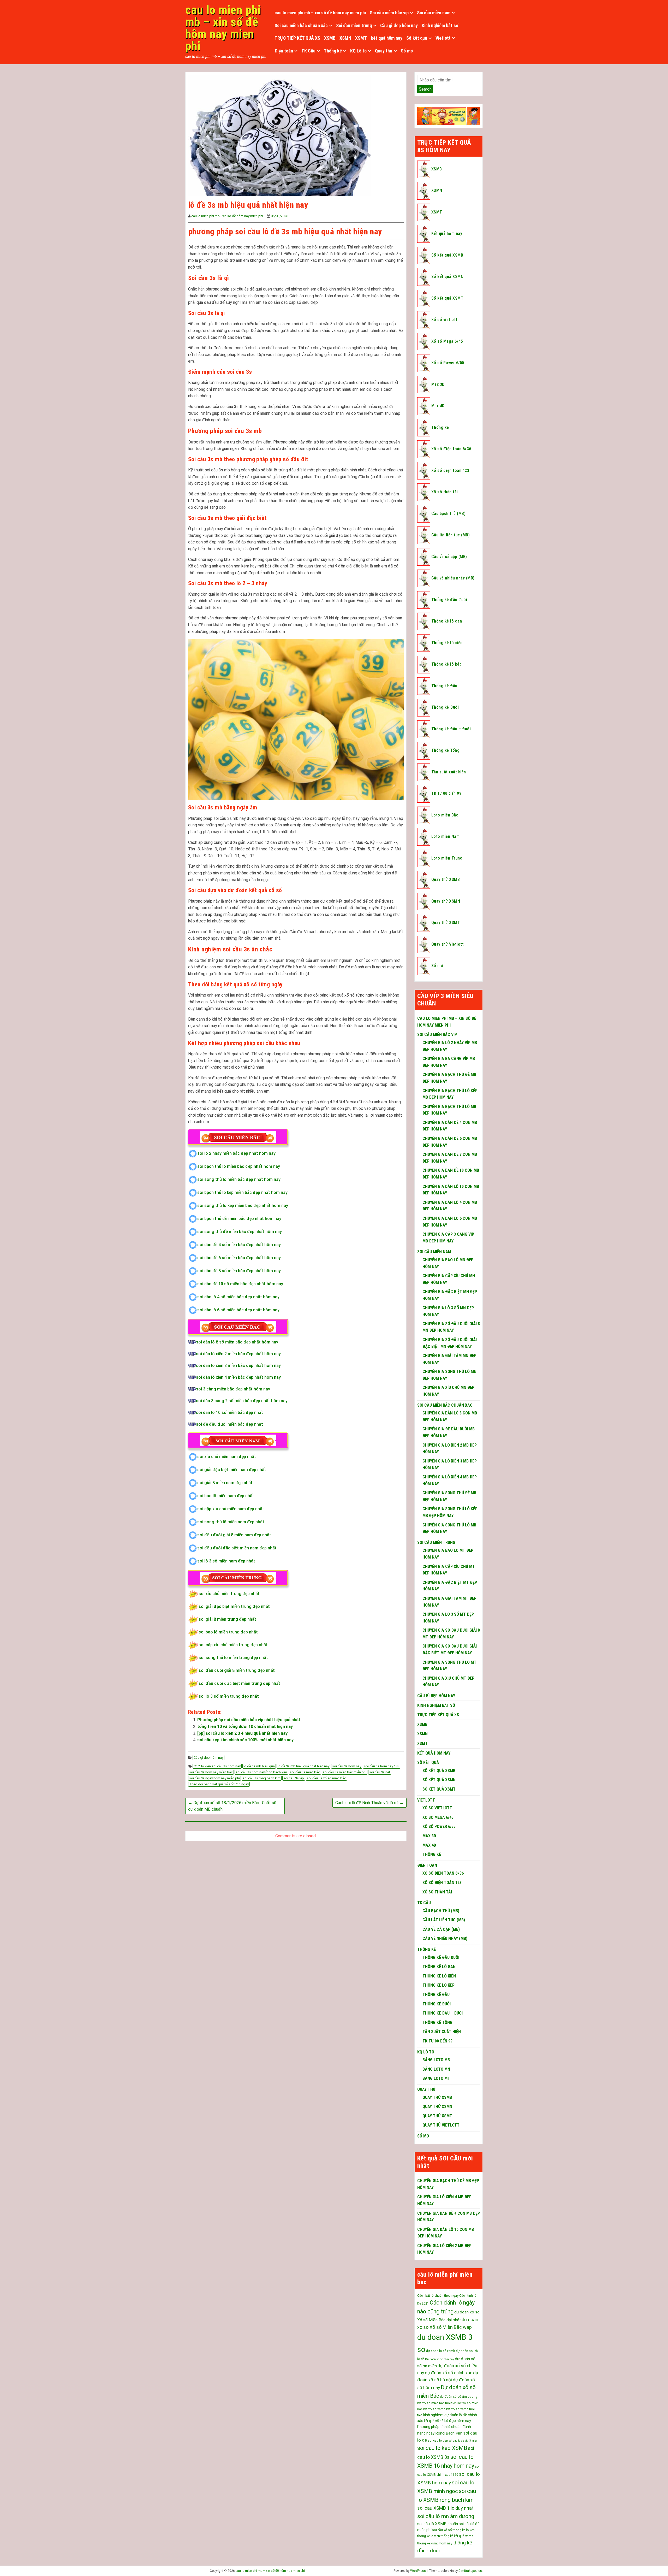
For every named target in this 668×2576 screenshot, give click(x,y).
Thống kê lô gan (447, 621)
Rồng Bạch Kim (449, 2433)
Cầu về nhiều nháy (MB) (453, 578)
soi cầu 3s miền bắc (305, 1772)
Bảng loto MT (436, 2078)
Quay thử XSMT (446, 923)
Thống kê (333, 51)
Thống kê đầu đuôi (449, 600)
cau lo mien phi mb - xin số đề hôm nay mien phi (227, 216)
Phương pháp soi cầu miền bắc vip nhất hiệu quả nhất (249, 1720)
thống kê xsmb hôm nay (435, 2543)
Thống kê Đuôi (445, 707)
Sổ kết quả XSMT (447, 298)
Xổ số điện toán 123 (450, 470)
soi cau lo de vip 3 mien (463, 2441)
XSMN (345, 38)
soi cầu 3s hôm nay (347, 1766)
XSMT (361, 38)
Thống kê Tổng (445, 750)
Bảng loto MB (436, 2060)
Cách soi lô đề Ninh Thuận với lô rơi (369, 1803)
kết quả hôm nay (387, 38)
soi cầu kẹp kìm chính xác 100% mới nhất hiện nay (245, 1740)
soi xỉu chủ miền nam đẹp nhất (227, 1457)
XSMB (330, 38)
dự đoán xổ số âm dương (459, 2397)
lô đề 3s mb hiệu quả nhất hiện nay (303, 1766)
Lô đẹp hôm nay (458, 2421)
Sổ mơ (407, 51)
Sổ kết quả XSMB (447, 255)
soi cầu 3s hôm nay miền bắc (211, 1772)
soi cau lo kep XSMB (442, 2448)
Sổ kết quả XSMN (447, 277)
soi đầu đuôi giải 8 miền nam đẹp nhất (234, 1535)
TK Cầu (308, 51)
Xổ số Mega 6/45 (447, 341)
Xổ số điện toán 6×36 (443, 1873)
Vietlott (443, 38)
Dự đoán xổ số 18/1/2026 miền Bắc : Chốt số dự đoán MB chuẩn (232, 1806)
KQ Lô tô (358, 51)
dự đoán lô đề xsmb (441, 2351)
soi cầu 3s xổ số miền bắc (326, 1778)
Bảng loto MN (436, 2069)
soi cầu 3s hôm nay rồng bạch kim (261, 1772)
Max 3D (438, 384)
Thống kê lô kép (446, 664)
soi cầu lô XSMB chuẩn (438, 2524)
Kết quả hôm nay (447, 233)
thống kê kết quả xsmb (457, 2536)
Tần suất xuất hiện (449, 772)
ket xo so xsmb (434, 2409)
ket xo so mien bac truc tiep (437, 2403)
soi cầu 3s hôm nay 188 (382, 1766)
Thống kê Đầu (444, 686)
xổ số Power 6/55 (439, 1826)
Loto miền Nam (445, 836)
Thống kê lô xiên (447, 643)
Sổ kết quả (417, 38)
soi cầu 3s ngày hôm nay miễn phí (214, 1778)
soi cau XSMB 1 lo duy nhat (445, 2508)
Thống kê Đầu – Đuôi (451, 729)
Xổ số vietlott (444, 320)
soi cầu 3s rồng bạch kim (262, 1778)
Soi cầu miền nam (434, 13)
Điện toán (284, 51)
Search (425, 89)
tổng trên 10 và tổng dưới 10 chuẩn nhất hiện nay (245, 1727)
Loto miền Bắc (445, 815)
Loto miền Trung (447, 858)
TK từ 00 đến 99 (446, 793)
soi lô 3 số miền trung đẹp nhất (229, 1696)
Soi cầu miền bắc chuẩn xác (301, 25)
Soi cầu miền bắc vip (389, 13)
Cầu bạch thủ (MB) (448, 514)
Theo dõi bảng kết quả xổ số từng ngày (219, 1784)
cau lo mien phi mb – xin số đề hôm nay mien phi (223, 28)
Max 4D (438, 406)
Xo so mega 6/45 (438, 1817)
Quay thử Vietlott (448, 944)
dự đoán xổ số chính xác (449, 2373)
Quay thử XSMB (446, 880)
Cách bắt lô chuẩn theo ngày (438, 2296)
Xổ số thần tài (445, 492)
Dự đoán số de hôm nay (440, 2359)
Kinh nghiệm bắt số (440, 25)
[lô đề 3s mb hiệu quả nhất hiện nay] (279, 135)
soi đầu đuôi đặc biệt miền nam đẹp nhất (237, 1548)
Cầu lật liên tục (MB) (451, 535)
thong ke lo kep (464, 2530)
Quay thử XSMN (446, 901)
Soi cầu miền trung (354, 25)
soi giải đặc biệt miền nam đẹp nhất (232, 1470)
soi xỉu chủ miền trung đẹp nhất (229, 1594)
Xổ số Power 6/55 (448, 363)
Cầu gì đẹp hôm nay (399, 25)
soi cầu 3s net (380, 1772)
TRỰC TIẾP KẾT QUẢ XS (297, 38)
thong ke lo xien (429, 2536)
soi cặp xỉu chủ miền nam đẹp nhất (231, 1509)
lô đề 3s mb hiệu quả (259, 1766)
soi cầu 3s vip (294, 1778)
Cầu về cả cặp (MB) (449, 557)
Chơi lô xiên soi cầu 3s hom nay (217, 1766)
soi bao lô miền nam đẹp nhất (226, 1496)
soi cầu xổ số (442, 2530)
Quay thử (384, 51)
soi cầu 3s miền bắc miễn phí (345, 1772)
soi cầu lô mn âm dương (446, 2516)
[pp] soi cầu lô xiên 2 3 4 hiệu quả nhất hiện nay (242, 1733)
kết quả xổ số (434, 2421)
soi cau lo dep (438, 2441)
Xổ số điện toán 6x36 (451, 449)
